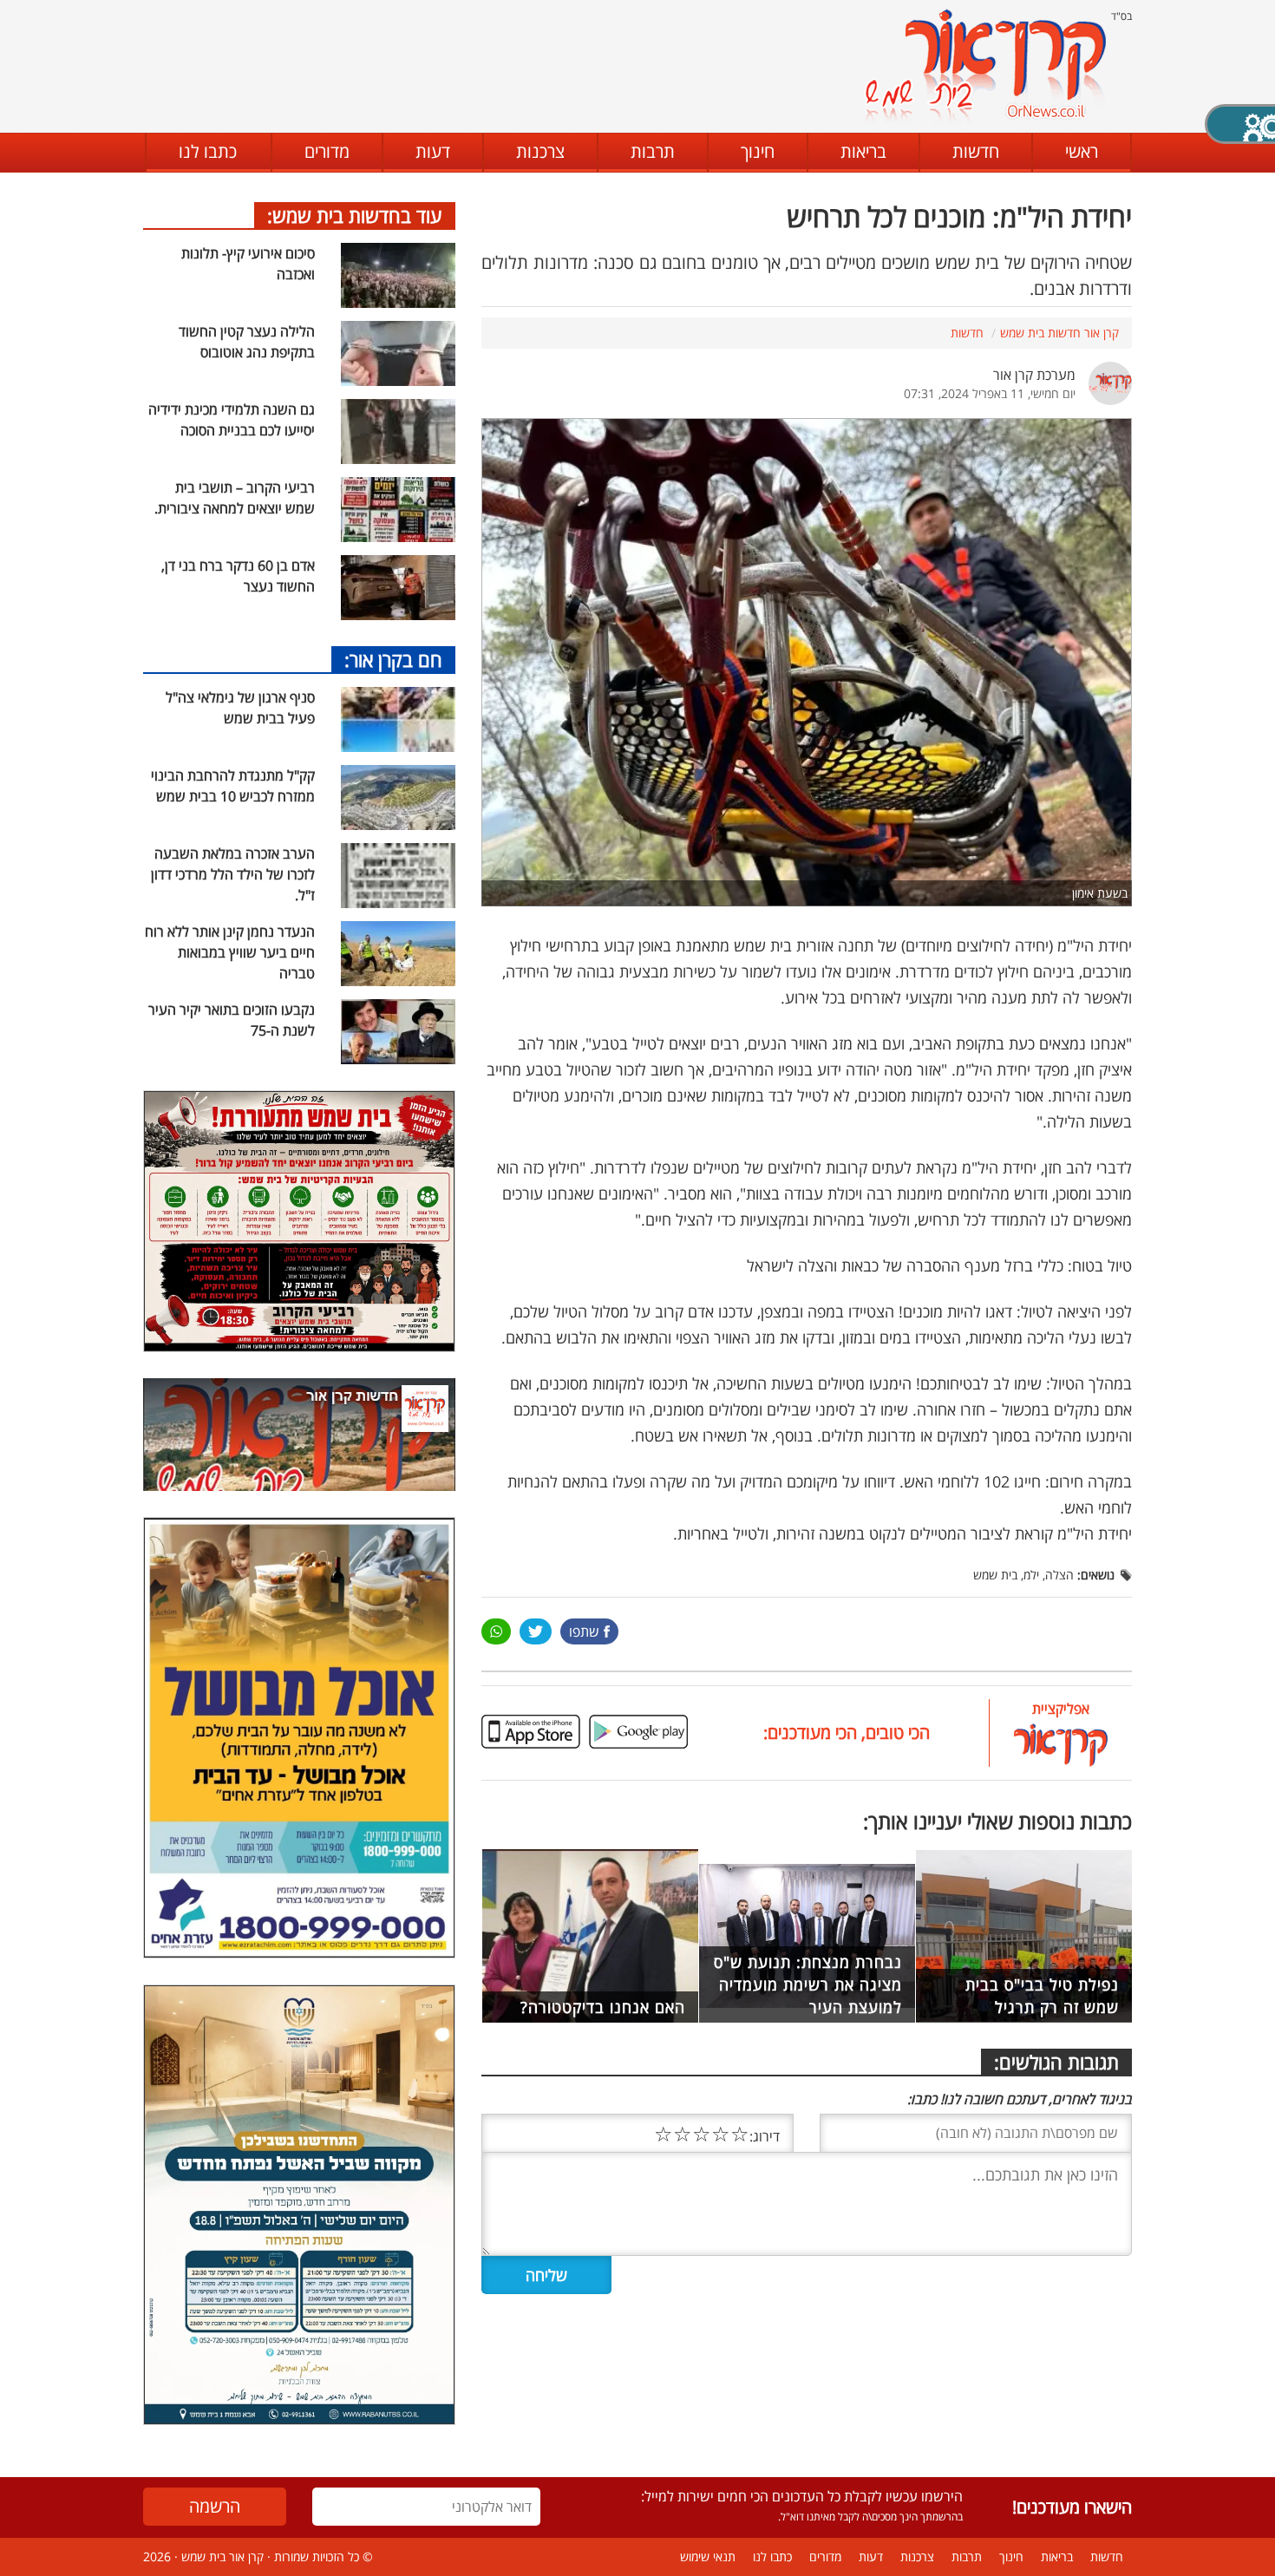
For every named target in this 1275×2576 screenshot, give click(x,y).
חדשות (976, 151)
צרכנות (540, 151)
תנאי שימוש (708, 2556)
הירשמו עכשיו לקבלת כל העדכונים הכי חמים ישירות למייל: (802, 2496)
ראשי (1082, 151)
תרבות (653, 151)
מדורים (327, 151)
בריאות (863, 151)
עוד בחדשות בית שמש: (355, 215)
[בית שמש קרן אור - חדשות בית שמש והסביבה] (985, 65)
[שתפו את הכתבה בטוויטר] (536, 1631)
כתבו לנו (208, 151)
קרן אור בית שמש (222, 2556)
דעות (433, 151)
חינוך (758, 151)
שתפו (584, 1631)
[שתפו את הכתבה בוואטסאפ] (496, 1631)
